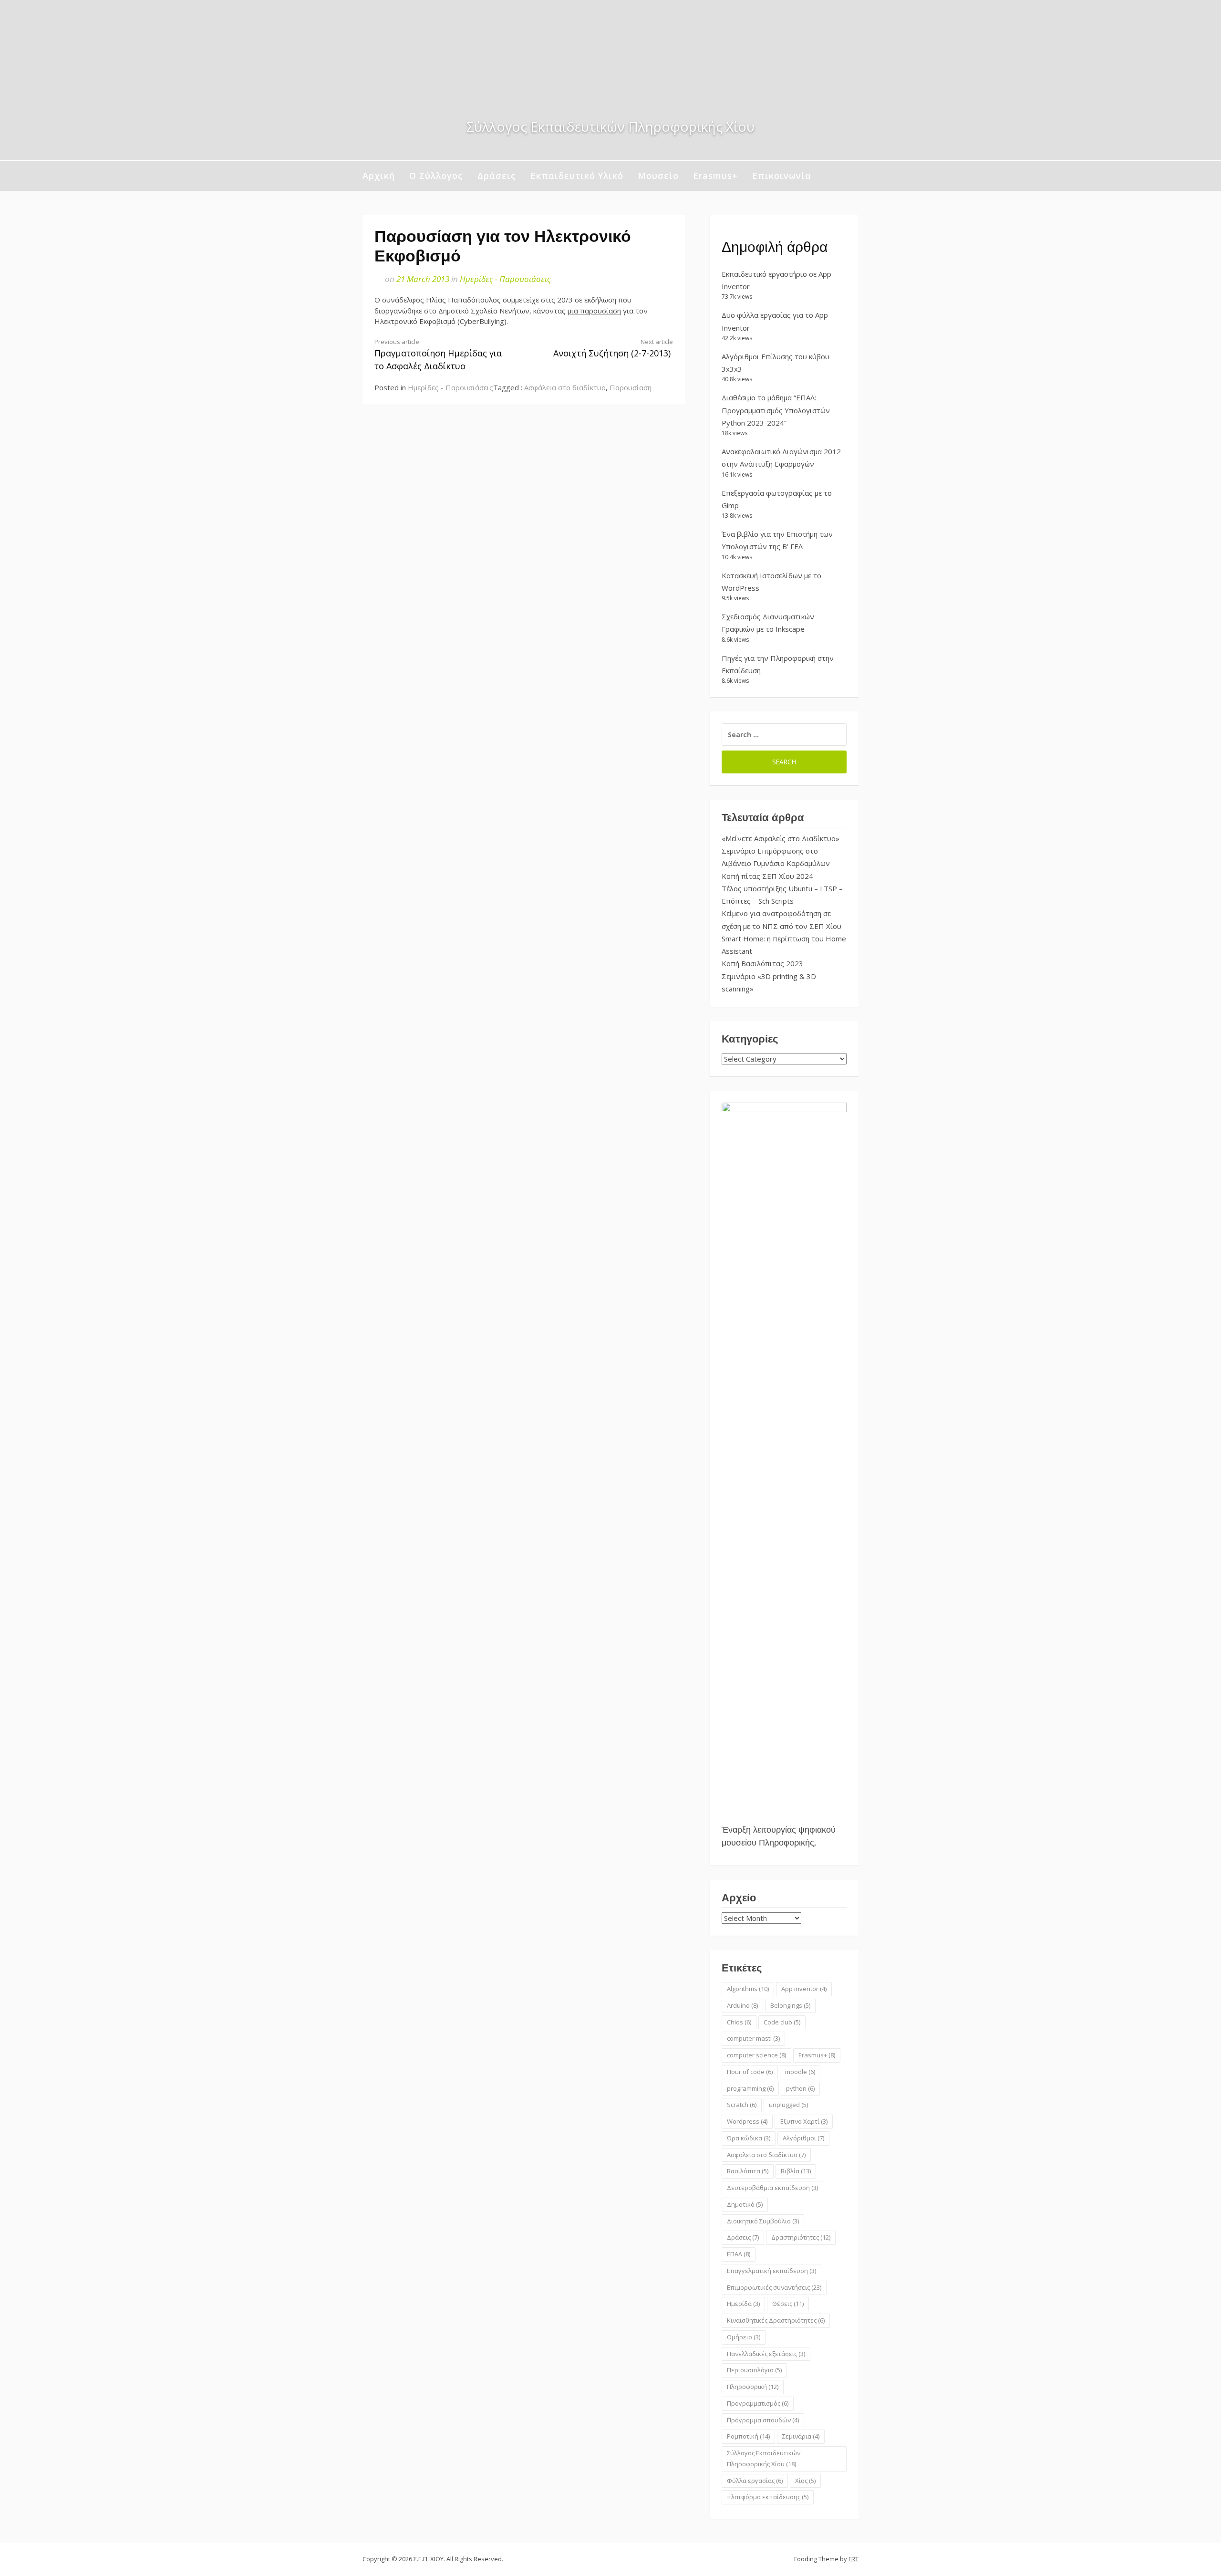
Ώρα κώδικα (749, 2138)
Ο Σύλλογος (436, 176)
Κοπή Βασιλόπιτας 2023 (762, 963)
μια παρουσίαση (594, 311)
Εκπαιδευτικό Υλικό (577, 176)
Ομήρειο (744, 2337)
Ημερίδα (743, 2304)
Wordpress (747, 2121)
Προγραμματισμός (758, 2403)
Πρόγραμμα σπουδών (763, 2420)
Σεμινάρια (801, 2436)
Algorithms (748, 1989)
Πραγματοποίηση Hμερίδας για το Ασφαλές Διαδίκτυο (438, 355)
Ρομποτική (748, 2436)
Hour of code (750, 2072)
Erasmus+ (715, 176)
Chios (739, 2022)
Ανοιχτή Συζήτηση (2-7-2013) (613, 348)
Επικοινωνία (782, 176)
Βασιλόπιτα (748, 2171)
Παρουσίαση (631, 387)
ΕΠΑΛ (739, 2254)
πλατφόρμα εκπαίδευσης (768, 2497)
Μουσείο (658, 176)
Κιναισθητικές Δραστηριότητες (776, 2320)
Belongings (790, 2005)
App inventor (804, 1989)
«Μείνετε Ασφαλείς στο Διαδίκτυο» (781, 838)
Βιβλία (796, 2171)
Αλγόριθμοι (803, 2138)
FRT (854, 2559)
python (800, 2088)
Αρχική (379, 176)
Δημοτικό (745, 2204)
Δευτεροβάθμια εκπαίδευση (772, 2188)
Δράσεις (497, 176)
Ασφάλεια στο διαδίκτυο (565, 387)
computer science (756, 2055)
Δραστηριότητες (801, 2237)
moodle (800, 2072)
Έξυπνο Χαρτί (804, 2121)
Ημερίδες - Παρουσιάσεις (505, 279)
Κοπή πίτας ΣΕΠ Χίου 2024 (767, 876)
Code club (782, 2022)
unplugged (788, 2105)
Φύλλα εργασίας (755, 2481)
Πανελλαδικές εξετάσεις (766, 2354)
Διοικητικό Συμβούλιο (763, 2221)
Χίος (805, 2481)
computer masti (753, 2038)
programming (750, 2088)
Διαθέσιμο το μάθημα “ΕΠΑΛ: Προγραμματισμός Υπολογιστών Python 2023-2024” (776, 410)
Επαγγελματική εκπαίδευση (771, 2271)
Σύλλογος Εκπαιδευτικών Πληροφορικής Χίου (764, 2458)
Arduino (742, 2005)
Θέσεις (788, 2304)
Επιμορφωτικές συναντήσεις (774, 2287)
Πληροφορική (753, 2387)
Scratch (742, 2105)
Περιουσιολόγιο (754, 2370)
